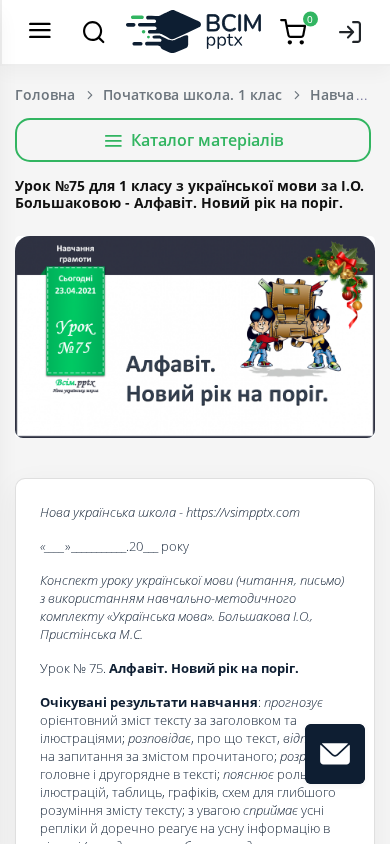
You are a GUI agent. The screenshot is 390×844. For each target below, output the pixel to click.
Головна (45, 94)
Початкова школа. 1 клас (192, 94)
